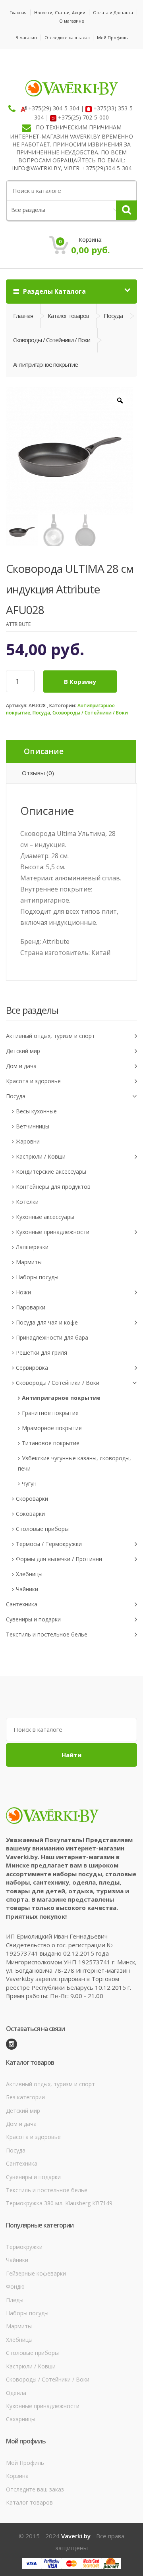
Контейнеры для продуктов (53, 1187)
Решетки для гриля (42, 1352)
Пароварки (31, 1307)
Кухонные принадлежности (53, 1232)
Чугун (29, 1483)
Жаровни (28, 1141)
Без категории (25, 2097)
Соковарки (30, 1514)
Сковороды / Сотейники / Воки (90, 713)
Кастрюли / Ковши (41, 1156)
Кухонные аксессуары (45, 1217)
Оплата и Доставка (113, 13)
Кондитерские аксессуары (51, 1172)
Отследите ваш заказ (67, 38)
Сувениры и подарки (33, 1619)
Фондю (15, 2286)
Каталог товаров (68, 316)
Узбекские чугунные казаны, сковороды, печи (74, 1463)
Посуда (41, 713)
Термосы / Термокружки (49, 1544)
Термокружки (24, 2247)
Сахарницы (21, 2419)
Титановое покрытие (51, 1443)
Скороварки (32, 1499)
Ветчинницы (33, 1126)
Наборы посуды (37, 1277)
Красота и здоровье (33, 1081)
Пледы (15, 2300)
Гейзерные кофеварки (36, 2273)
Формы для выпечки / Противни (59, 1559)
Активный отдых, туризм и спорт (50, 1036)
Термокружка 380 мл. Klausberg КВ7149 (59, 2203)
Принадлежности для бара (52, 1337)
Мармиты (29, 1262)
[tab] (71, 752)
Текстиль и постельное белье (47, 1634)
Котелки (27, 1202)
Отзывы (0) (38, 773)
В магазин (26, 38)
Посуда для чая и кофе (47, 1322)
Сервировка (32, 1368)
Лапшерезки (32, 1247)
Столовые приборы (42, 1529)
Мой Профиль (112, 38)
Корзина (17, 2476)
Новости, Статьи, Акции (60, 13)
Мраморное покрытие (52, 1428)
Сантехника (22, 1604)
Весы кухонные (36, 1111)
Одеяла (16, 2393)
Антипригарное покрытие (61, 1398)
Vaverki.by (76, 2536)
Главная (18, 13)
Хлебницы (29, 1574)
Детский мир (23, 1051)
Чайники (27, 1589)
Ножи (23, 1292)
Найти (71, 1755)
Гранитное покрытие (50, 1413)
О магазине (72, 21)
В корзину (80, 682)
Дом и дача (21, 1066)
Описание (44, 751)
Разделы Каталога (54, 291)
